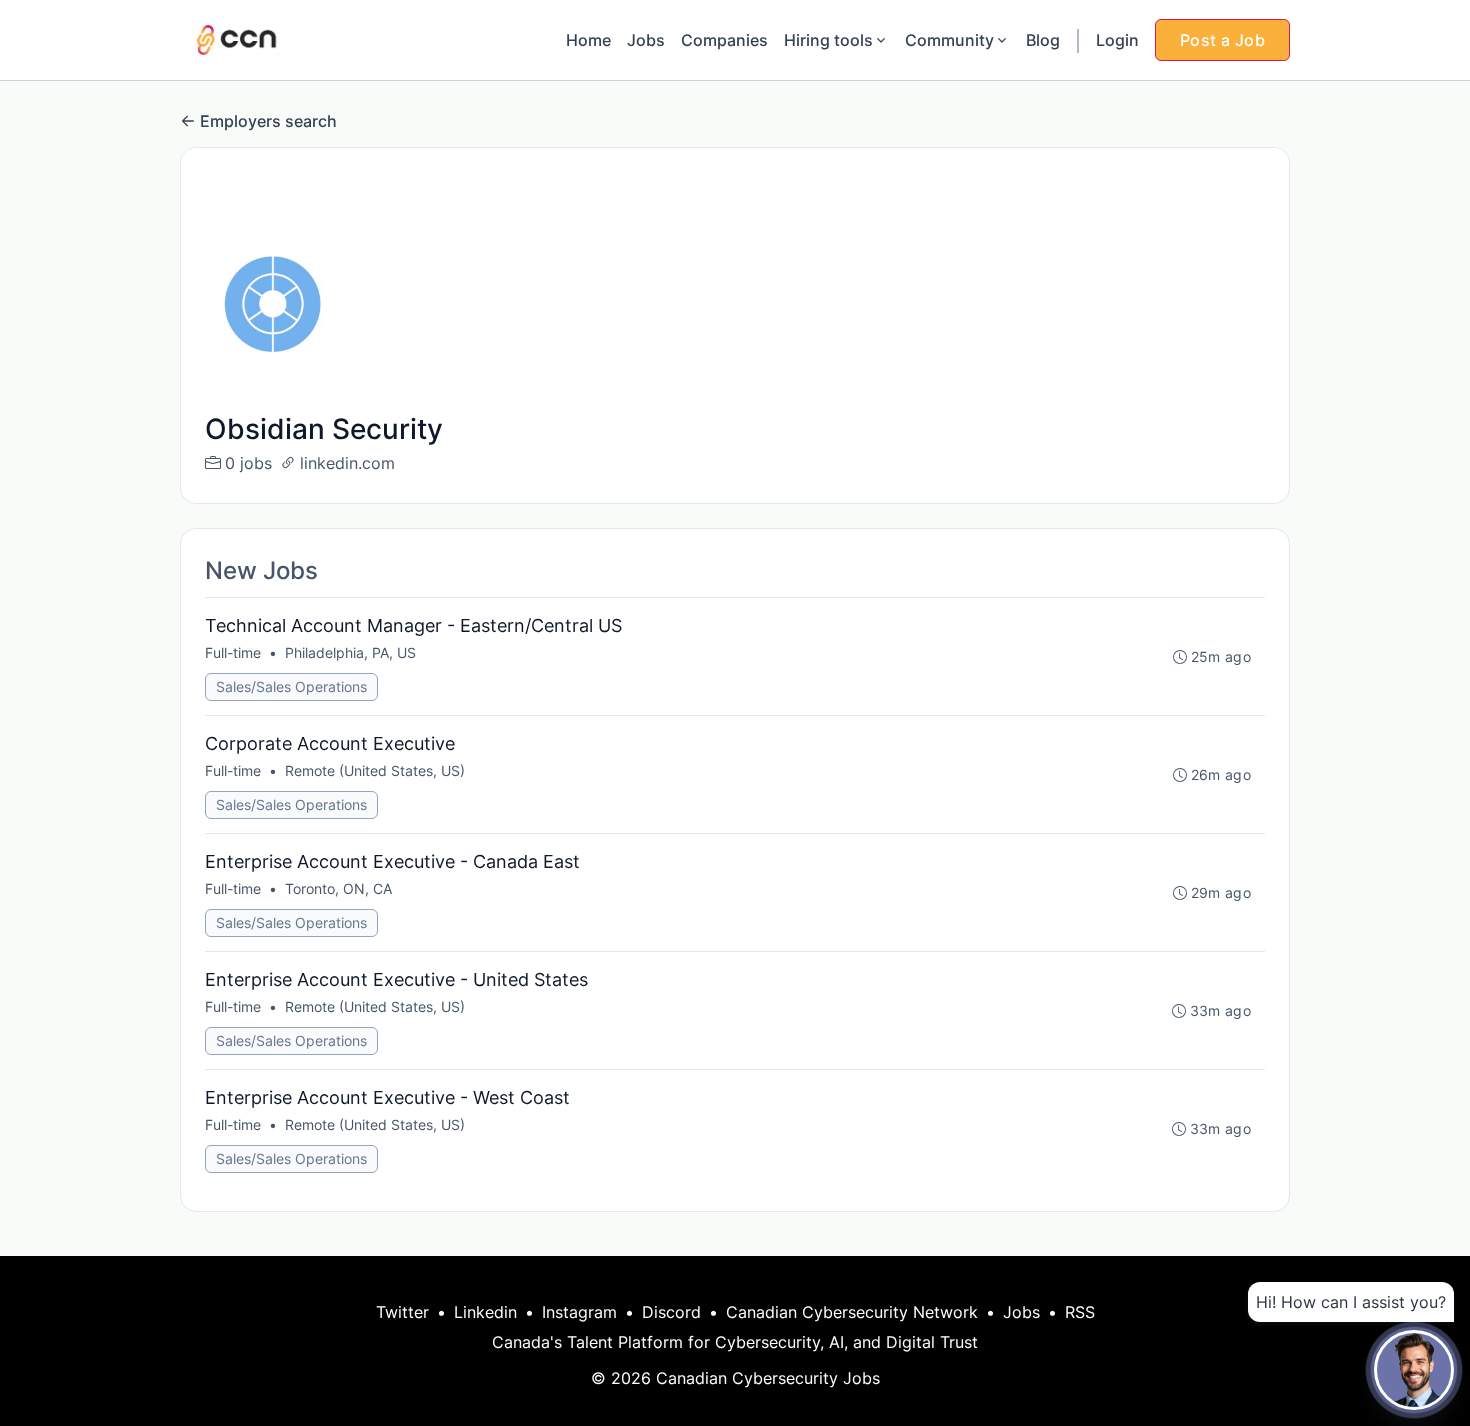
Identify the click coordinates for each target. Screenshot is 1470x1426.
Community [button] (949, 40)
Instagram (579, 1312)
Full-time (233, 652)
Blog (1043, 40)
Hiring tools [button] (828, 40)
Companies (724, 40)
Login (1117, 40)
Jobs (646, 40)
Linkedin (485, 1312)
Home (588, 40)
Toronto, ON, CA (338, 888)
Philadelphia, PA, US (350, 652)
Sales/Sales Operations (291, 686)
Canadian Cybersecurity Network (852, 1312)
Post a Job (1222, 40)
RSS (1080, 1312)
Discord (671, 1312)
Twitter (402, 1312)
